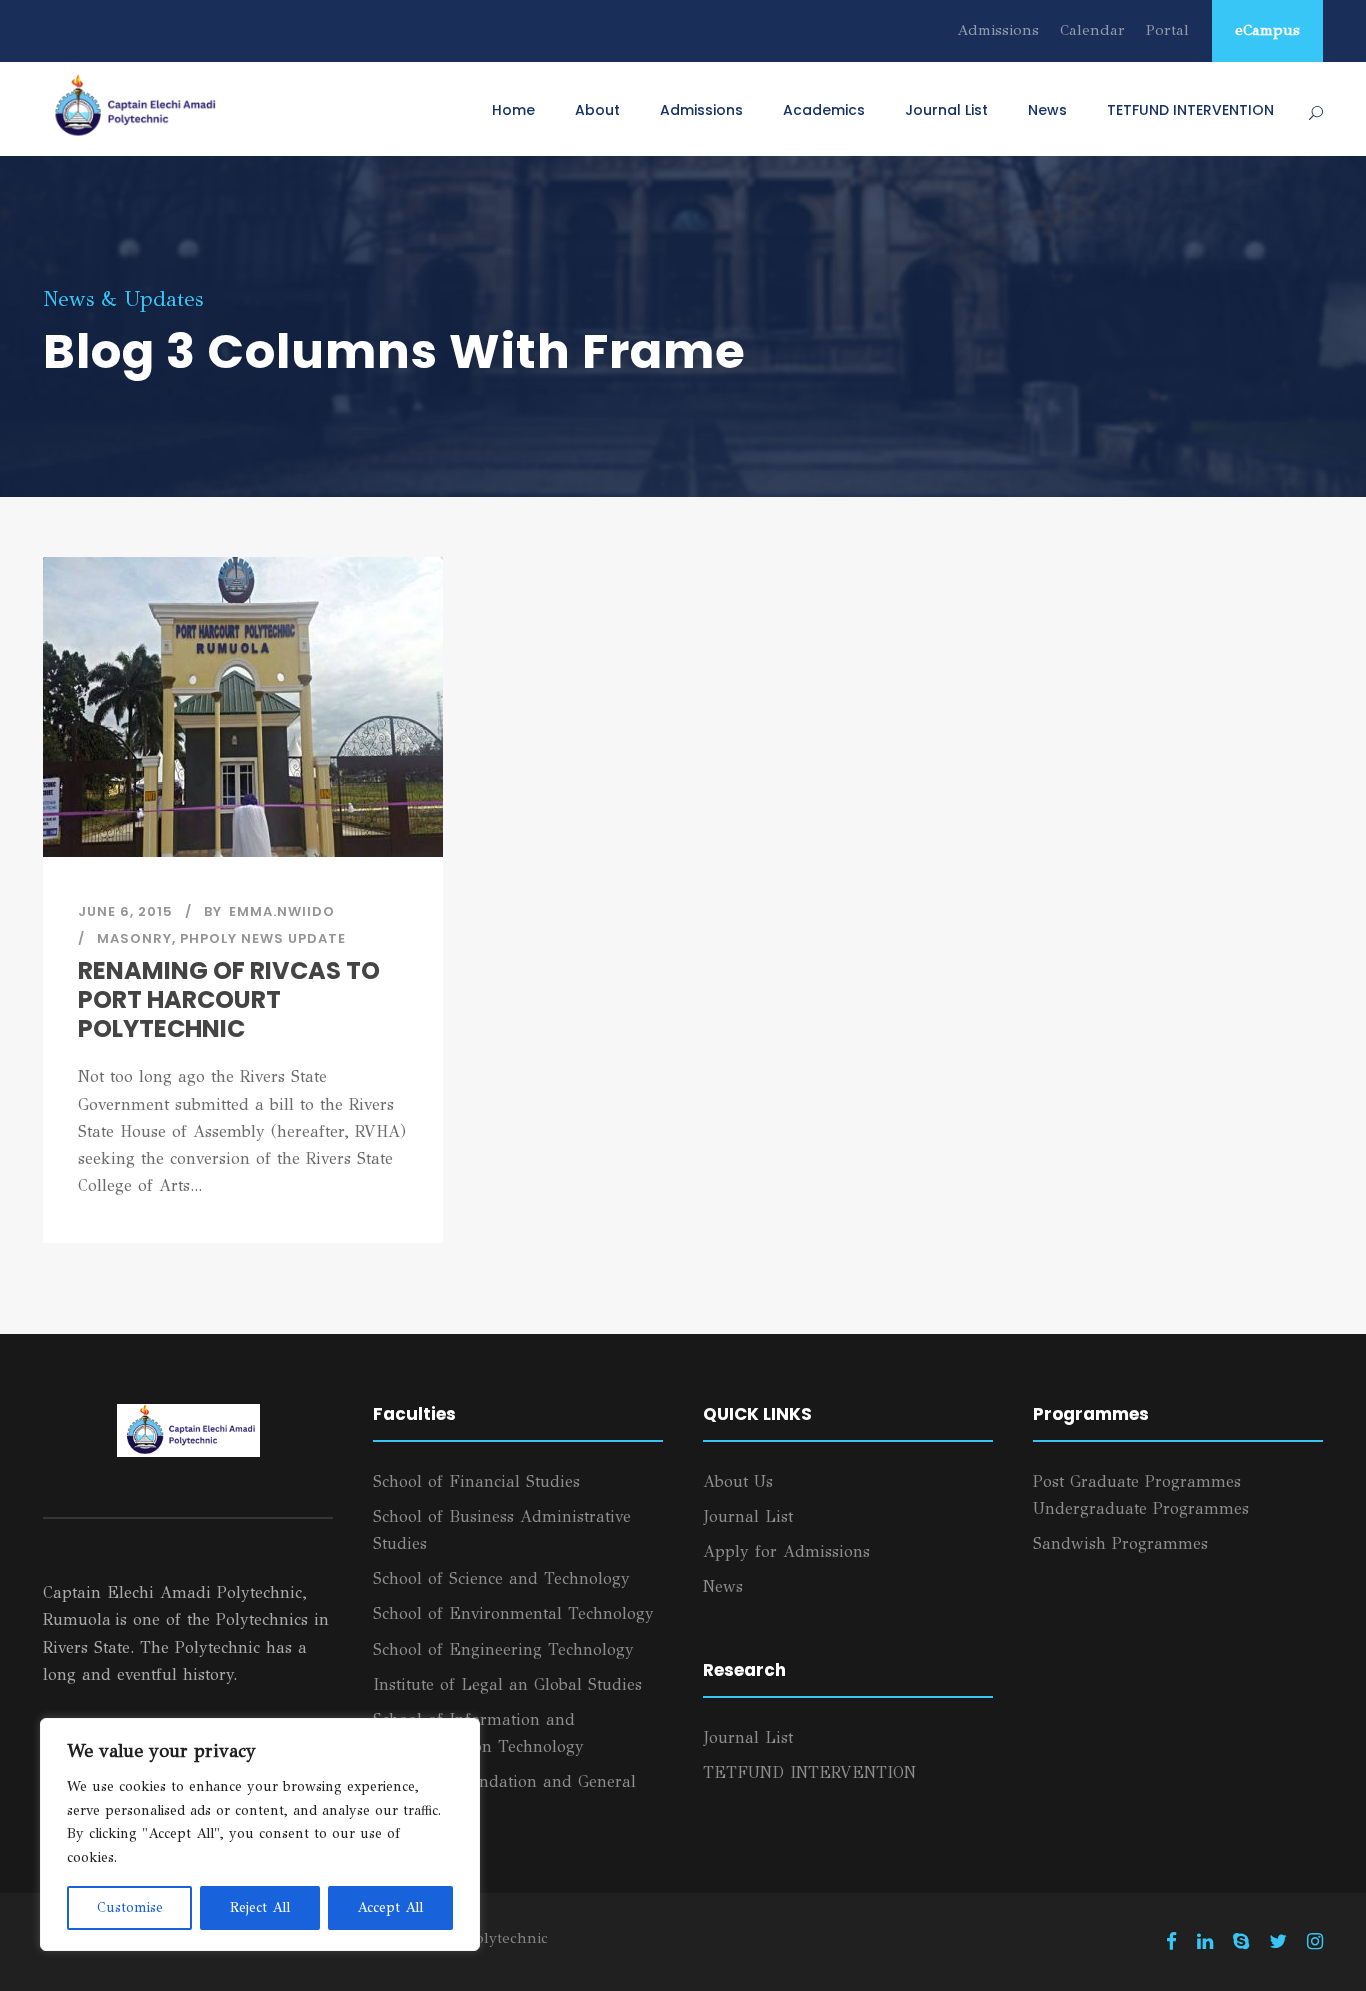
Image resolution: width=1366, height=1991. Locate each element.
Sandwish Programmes (1120, 1543)
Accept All (390, 1907)
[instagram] (1315, 1942)
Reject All (260, 1907)
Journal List (946, 110)
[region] (260, 1834)
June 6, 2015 (125, 911)
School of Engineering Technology (503, 1649)
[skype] (1241, 1942)
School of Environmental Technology (513, 1613)
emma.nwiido (282, 911)
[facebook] (1171, 1942)
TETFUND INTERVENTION (1190, 110)
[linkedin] (1205, 1942)
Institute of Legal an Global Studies (507, 1684)
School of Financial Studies (476, 1481)
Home (513, 110)
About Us (738, 1481)
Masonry (134, 938)
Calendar (1092, 30)
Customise (130, 1907)
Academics (824, 110)
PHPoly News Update (263, 938)
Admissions (998, 30)
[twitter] (1278, 1942)
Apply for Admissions (786, 1551)
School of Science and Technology (501, 1578)
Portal (1167, 30)
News (1047, 110)
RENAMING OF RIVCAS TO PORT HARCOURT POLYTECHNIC (229, 999)
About (597, 110)
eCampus (1267, 30)
